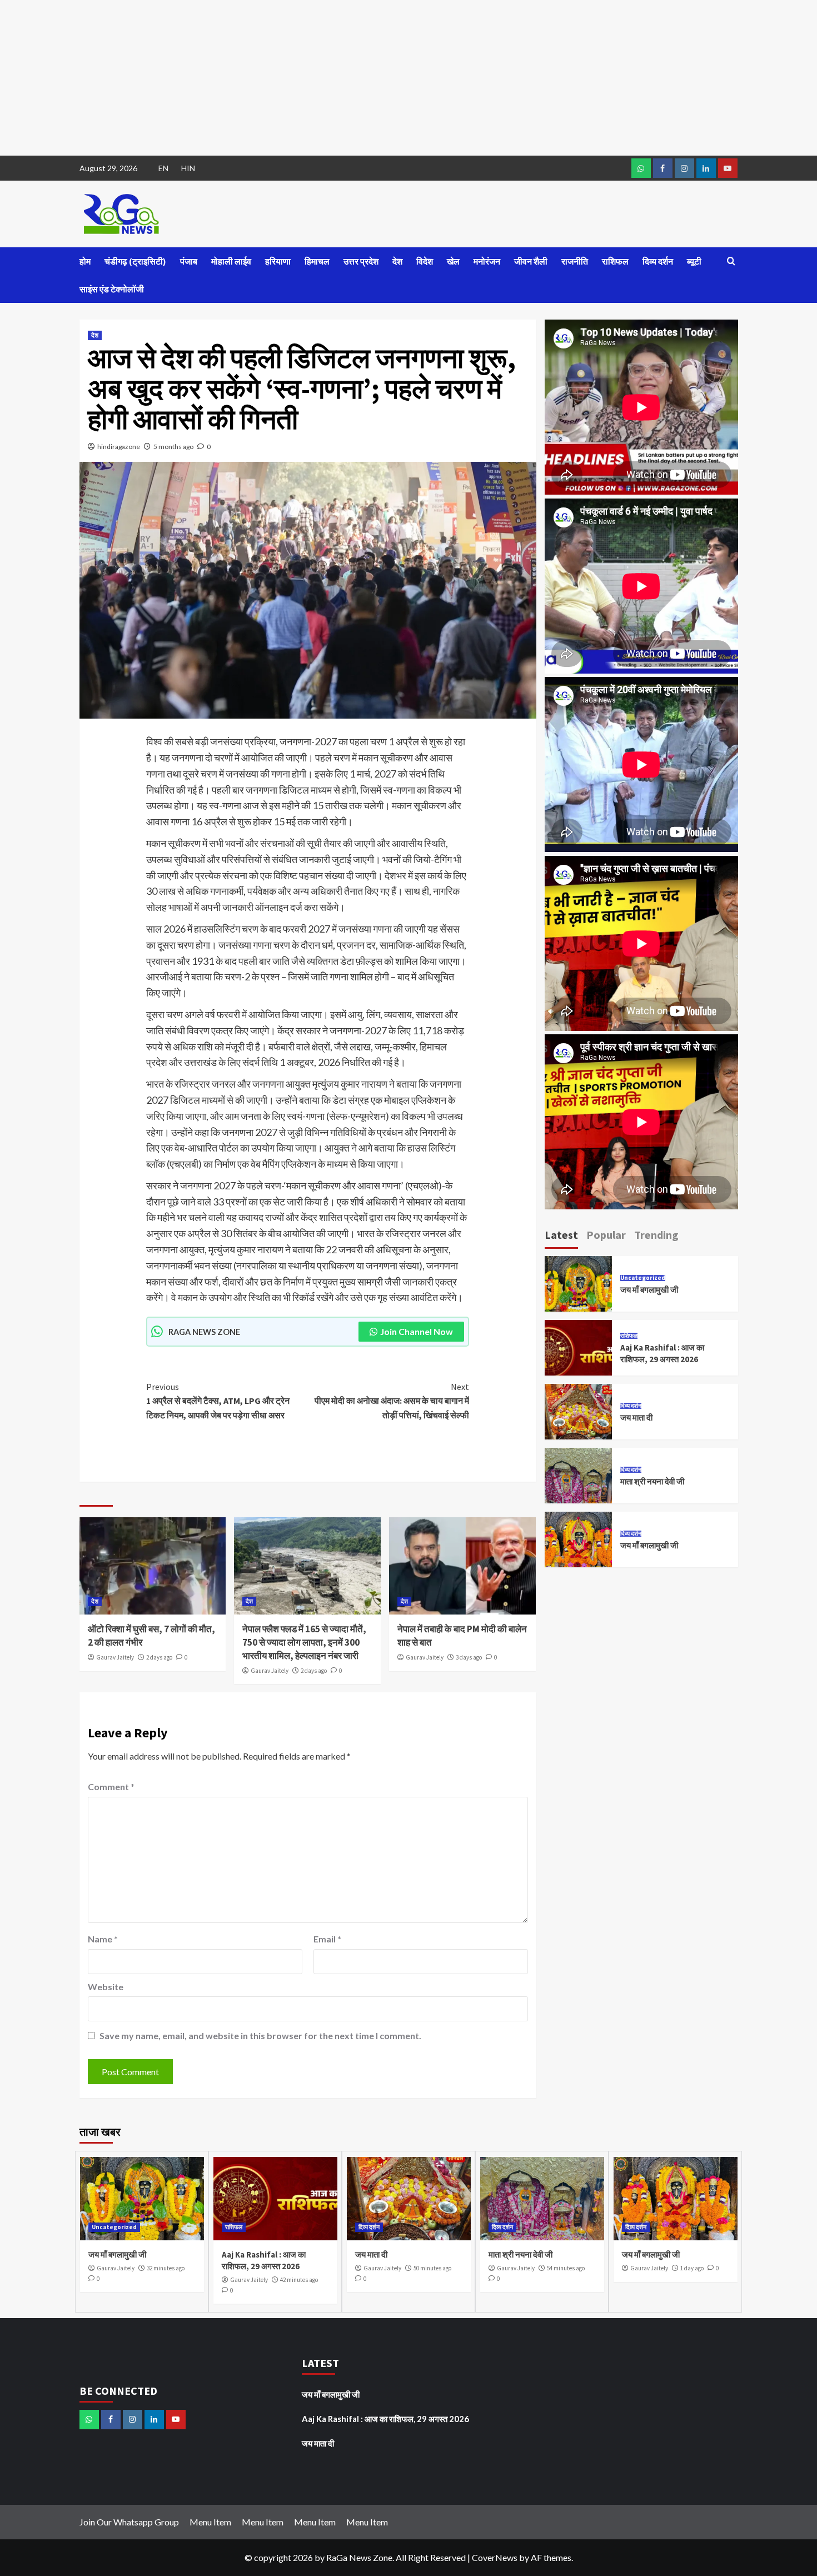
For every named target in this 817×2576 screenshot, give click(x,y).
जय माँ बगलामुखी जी (649, 1290)
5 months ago (173, 447)
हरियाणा (278, 261)
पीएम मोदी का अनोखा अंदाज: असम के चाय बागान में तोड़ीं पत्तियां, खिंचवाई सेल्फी (392, 1401)
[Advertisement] (333, 78)
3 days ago (469, 1657)
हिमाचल (317, 261)
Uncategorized (643, 1278)
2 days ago (159, 1657)
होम (85, 261)
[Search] (731, 261)
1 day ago (692, 2268)
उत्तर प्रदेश (361, 261)
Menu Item (210, 2522)
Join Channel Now (417, 1331)
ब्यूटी (694, 261)
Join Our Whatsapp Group (129, 2522)
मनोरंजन (487, 261)
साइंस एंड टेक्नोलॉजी (112, 289)
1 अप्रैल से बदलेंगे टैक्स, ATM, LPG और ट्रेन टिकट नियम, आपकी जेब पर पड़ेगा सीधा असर (218, 1401)
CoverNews (495, 2557)
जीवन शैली (531, 261)
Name (103, 1939)
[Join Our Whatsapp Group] (641, 168)
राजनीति (575, 261)
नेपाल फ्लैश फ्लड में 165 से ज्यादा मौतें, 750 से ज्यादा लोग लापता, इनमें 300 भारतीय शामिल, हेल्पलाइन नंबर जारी (304, 1642)
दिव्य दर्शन (658, 261)
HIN (188, 168)
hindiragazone (119, 447)
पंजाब (189, 261)
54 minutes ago (566, 2268)
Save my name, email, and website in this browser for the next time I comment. (260, 2036)
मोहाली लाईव (231, 261)
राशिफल (615, 261)
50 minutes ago (432, 2268)
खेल (453, 261)
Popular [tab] (606, 1235)
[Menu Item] (663, 168)
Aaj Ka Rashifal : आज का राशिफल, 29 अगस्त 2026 (385, 2419)
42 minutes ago (299, 2280)
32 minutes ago (166, 2268)
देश (397, 261)
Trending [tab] (656, 1235)
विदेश (425, 261)
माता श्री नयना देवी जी (652, 1481)
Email (327, 1939)
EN (163, 168)
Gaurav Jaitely (115, 1657)
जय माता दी (636, 1417)
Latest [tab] (561, 1235)
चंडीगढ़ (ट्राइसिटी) (135, 261)
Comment (111, 1787)
